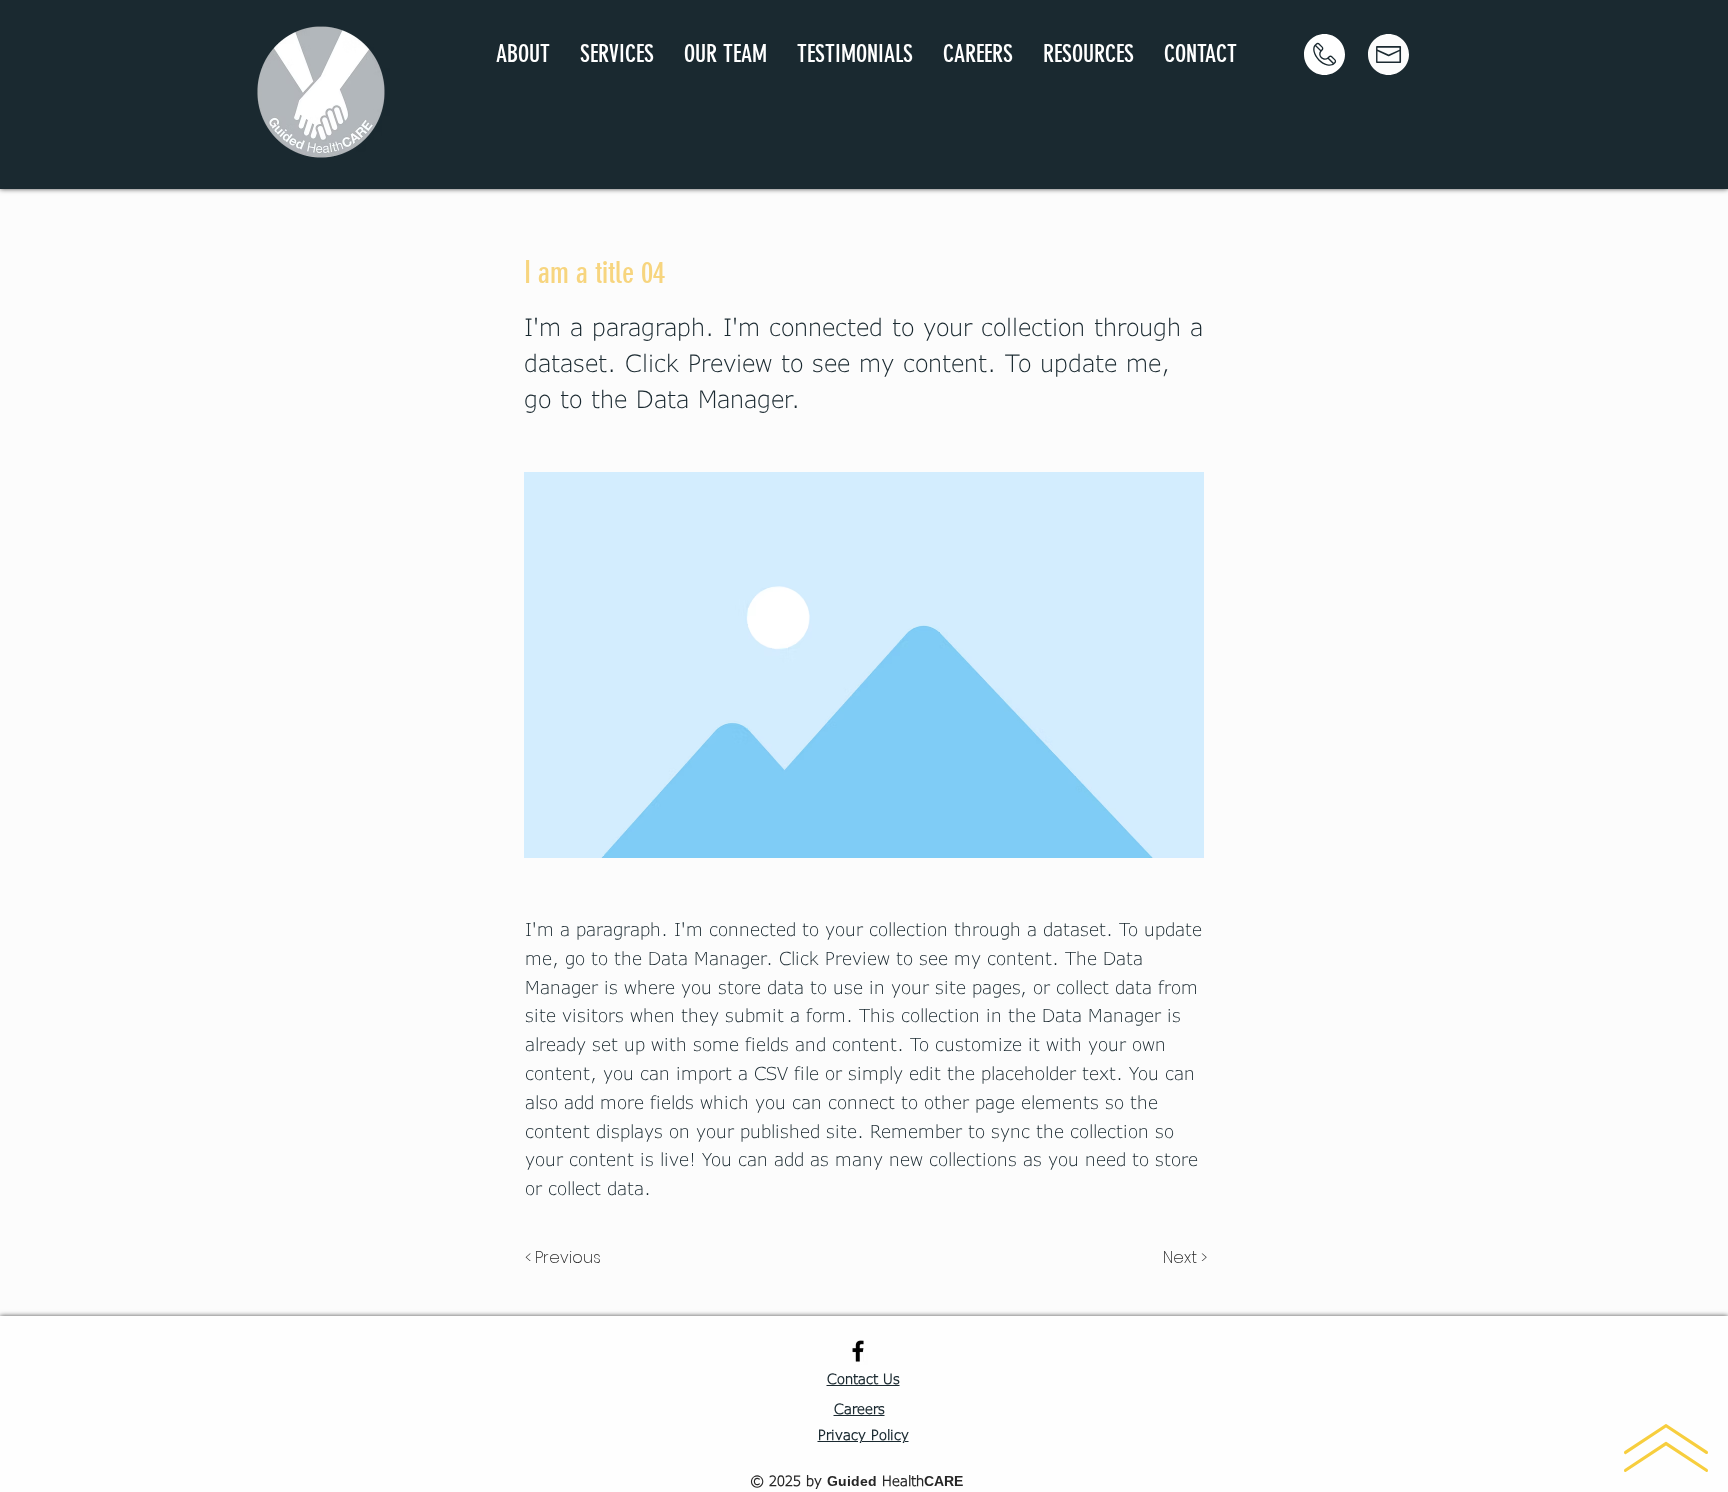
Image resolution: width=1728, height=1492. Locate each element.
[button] (617, 54)
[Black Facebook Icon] (858, 1351)
